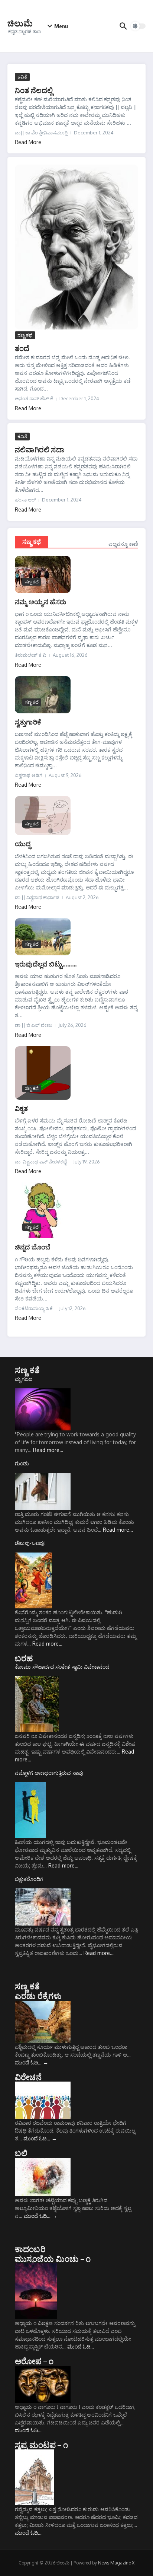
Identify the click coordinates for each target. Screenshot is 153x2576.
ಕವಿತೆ (22, 77)
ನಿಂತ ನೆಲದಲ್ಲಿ (34, 90)
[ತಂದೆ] (76, 247)
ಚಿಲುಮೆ (20, 23)
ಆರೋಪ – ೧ (34, 2361)
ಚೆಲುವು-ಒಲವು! (30, 1543)
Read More (28, 142)
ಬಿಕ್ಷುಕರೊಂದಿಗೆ (29, 1879)
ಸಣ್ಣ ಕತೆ (27, 1370)
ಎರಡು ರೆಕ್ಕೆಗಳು (38, 1996)
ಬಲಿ (21, 2153)
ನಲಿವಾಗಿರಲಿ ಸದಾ (40, 449)
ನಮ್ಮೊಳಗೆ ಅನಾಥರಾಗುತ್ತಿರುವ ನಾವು (49, 1773)
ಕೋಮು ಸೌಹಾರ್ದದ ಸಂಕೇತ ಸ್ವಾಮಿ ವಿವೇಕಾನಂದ (62, 1667)
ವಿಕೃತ (22, 1108)
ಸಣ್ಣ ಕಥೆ (25, 335)
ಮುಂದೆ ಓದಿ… (32, 2062)
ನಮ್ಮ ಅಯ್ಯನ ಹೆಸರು (40, 601)
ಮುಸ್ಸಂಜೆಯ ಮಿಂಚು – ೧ (53, 2258)
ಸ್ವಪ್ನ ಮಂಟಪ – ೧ (41, 2445)
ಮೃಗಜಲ (24, 1379)
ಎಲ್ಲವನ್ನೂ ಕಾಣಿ (123, 544)
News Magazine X (116, 2563)
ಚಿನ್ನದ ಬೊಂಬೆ (33, 1247)
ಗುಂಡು (22, 1463)
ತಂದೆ (22, 348)
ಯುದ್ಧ (23, 843)
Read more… (48, 1450)
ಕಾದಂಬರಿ (30, 2249)
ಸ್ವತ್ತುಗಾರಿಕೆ (28, 722)
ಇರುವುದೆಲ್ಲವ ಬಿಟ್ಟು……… (46, 964)
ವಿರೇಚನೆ (28, 2077)
